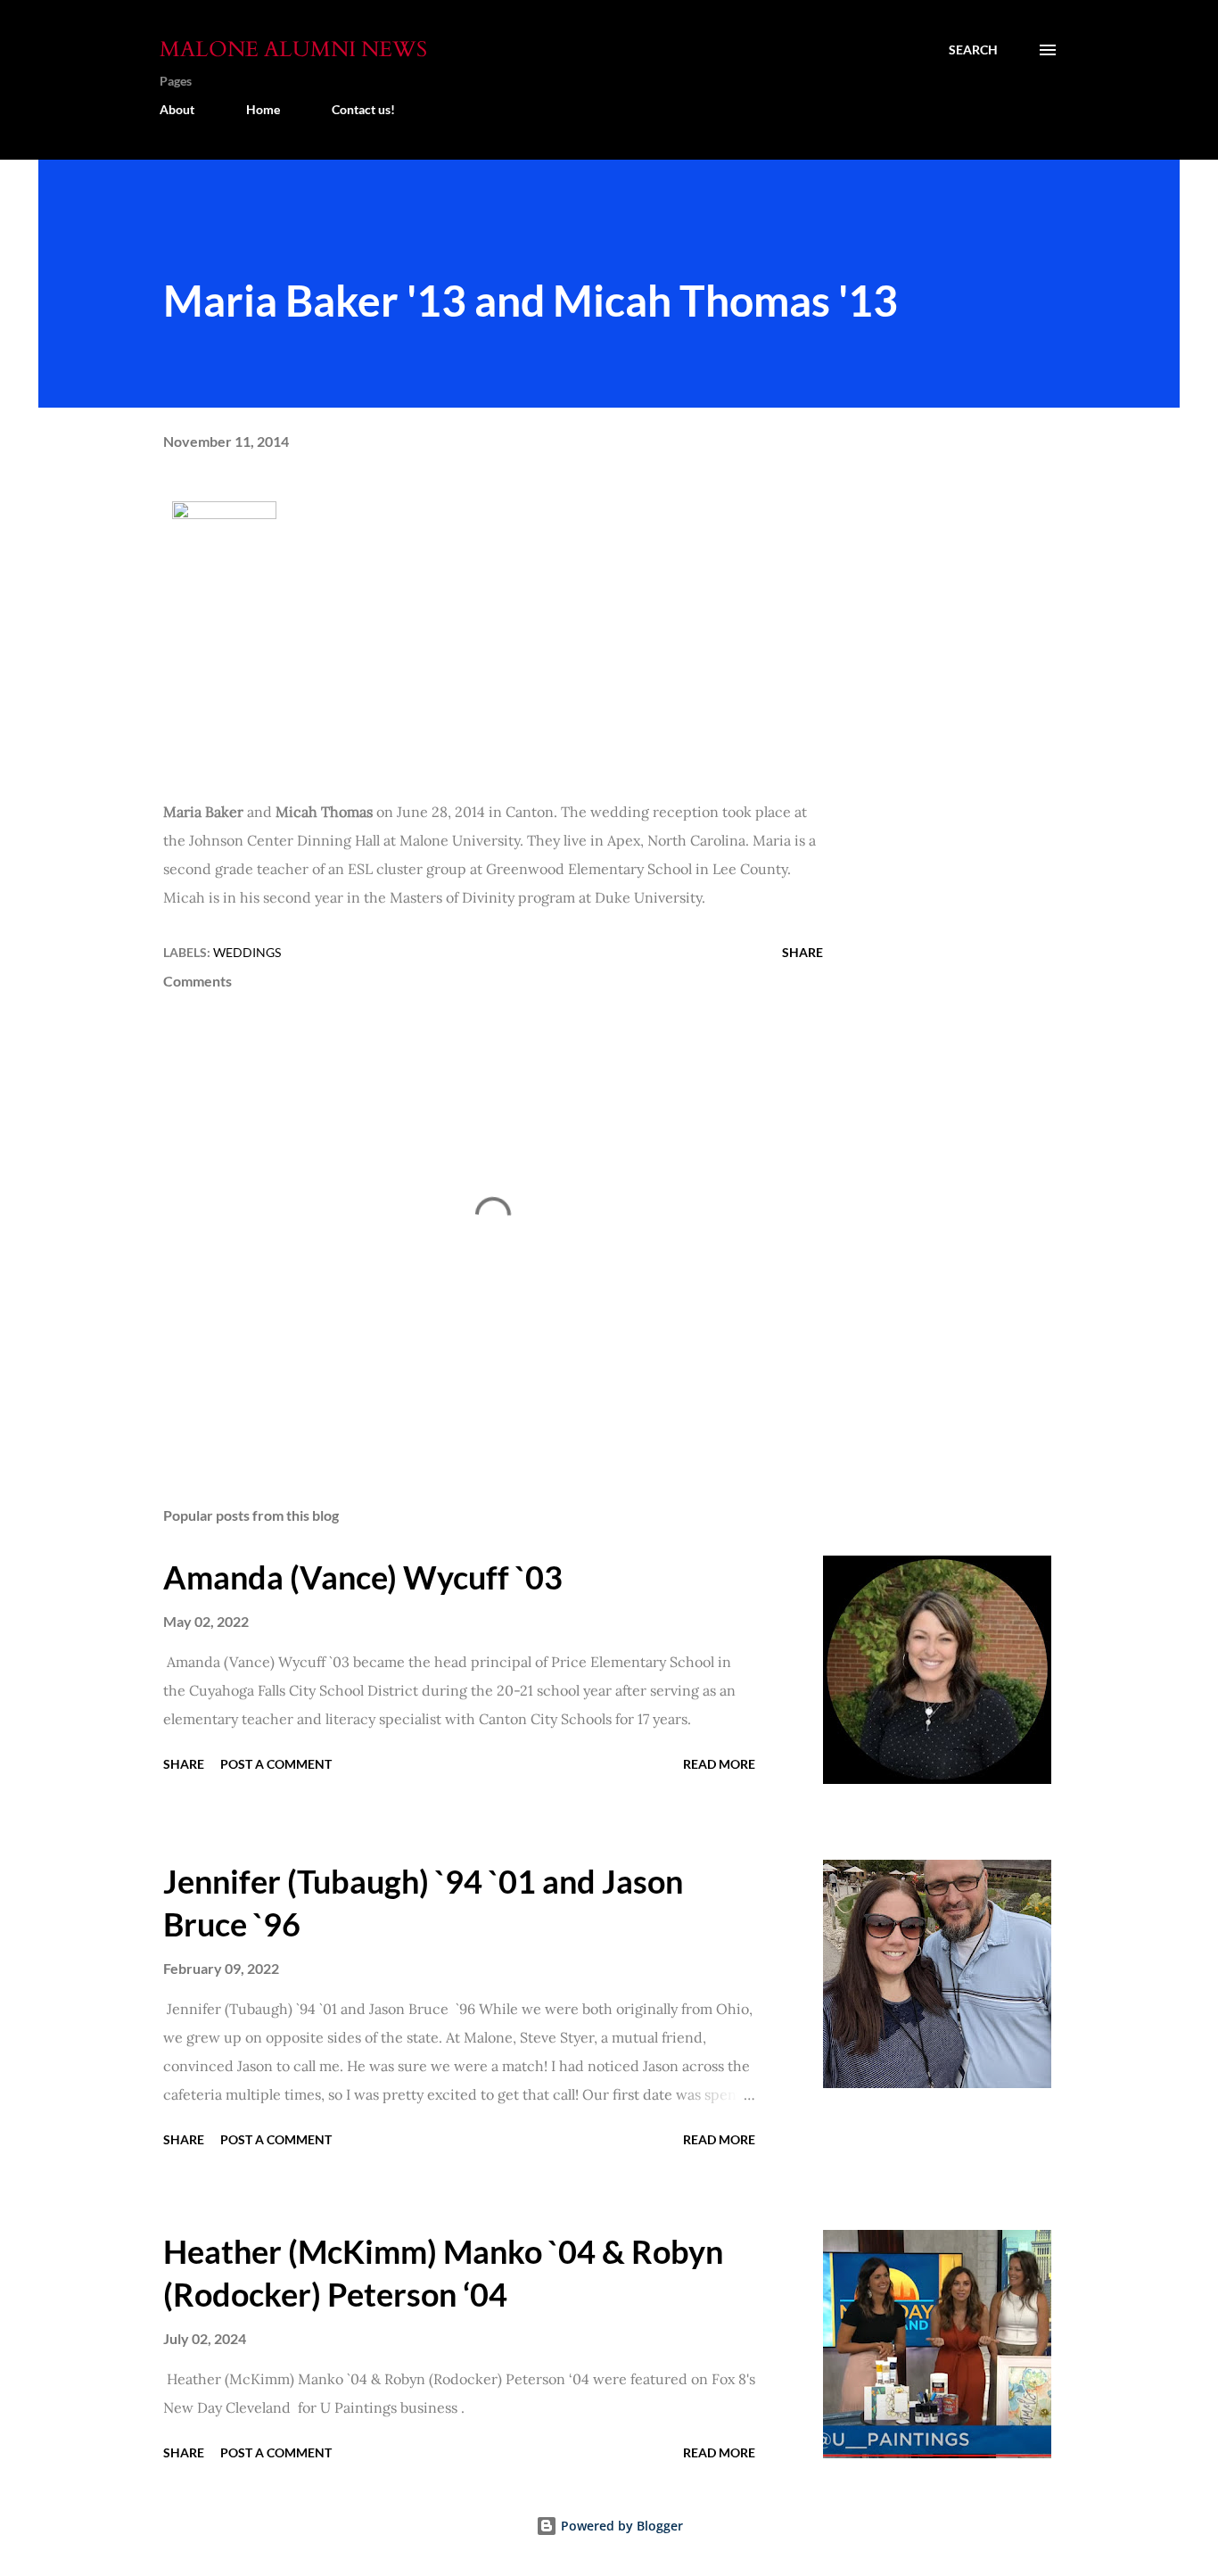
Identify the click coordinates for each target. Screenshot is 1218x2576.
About (177, 109)
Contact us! (363, 109)
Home (263, 109)
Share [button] (802, 952)
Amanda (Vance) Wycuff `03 (363, 1577)
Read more (719, 1764)
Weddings (247, 952)
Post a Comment (276, 1764)
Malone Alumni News (293, 50)
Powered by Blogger (620, 2526)
